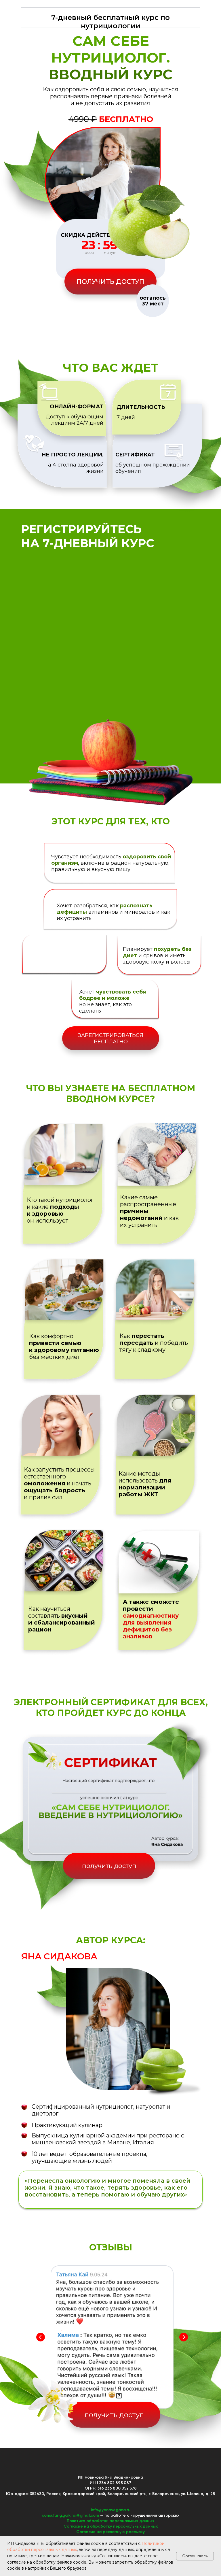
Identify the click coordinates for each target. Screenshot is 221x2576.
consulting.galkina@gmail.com (70, 2515)
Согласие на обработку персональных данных (111, 2526)
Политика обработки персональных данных (110, 2521)
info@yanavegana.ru (111, 2510)
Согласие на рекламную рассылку (110, 2532)
